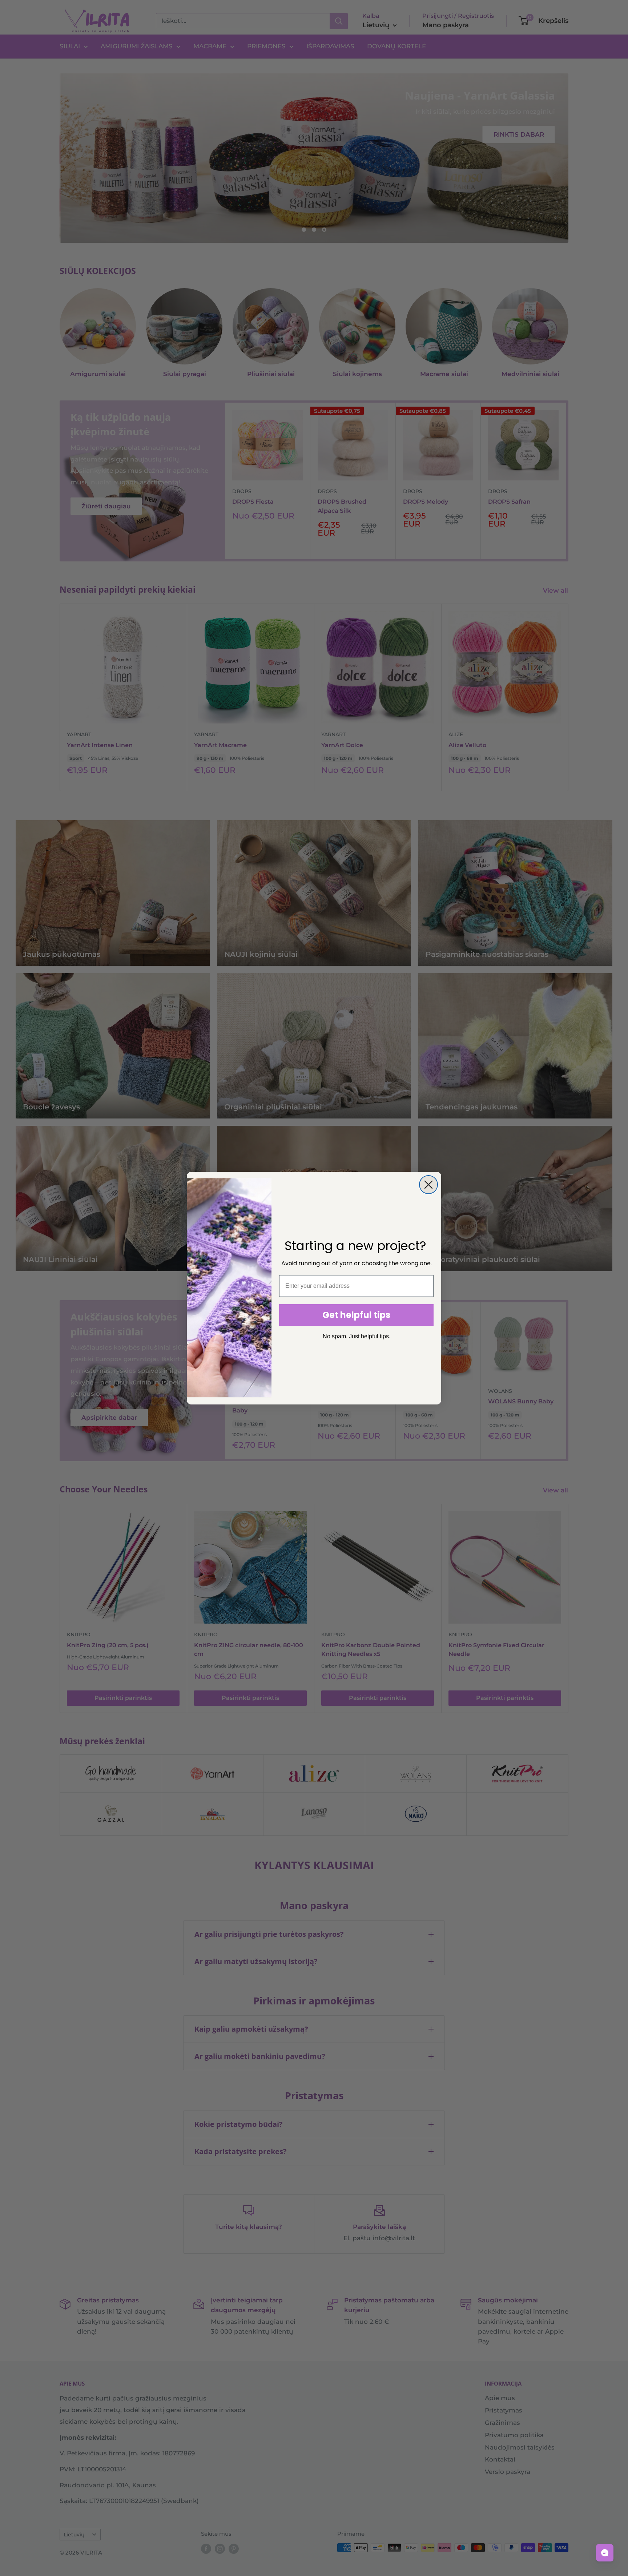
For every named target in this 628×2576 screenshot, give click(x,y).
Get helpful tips (356, 1315)
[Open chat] (605, 2553)
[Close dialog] (428, 1185)
